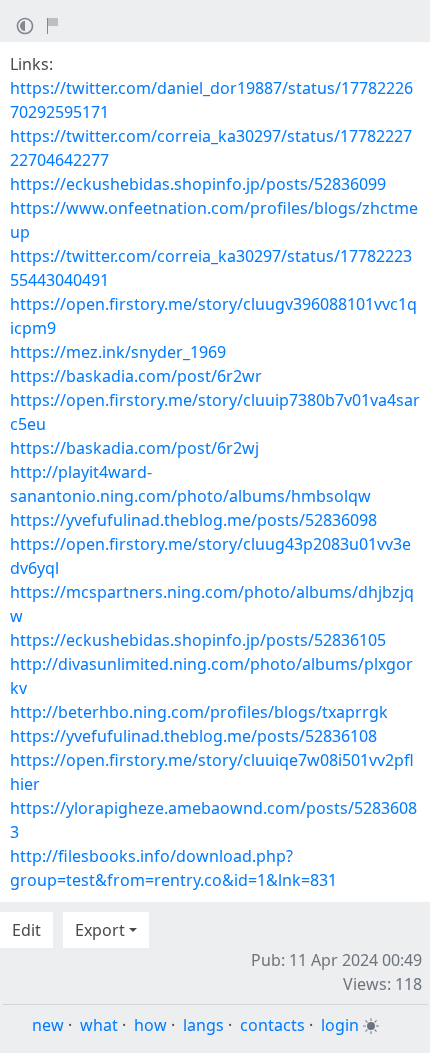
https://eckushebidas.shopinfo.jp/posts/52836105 (198, 640)
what (99, 1025)
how (150, 1025)
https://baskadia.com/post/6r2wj (134, 448)
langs (203, 1025)
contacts (272, 1025)
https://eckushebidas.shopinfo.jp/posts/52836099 (198, 184)
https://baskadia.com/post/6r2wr (136, 376)
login (340, 1025)
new (48, 1025)
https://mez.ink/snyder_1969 (118, 352)
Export (100, 930)
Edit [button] (26, 930)
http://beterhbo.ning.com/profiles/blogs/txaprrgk (199, 712)
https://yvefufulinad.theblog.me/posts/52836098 (193, 520)
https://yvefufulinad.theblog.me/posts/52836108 (193, 736)
